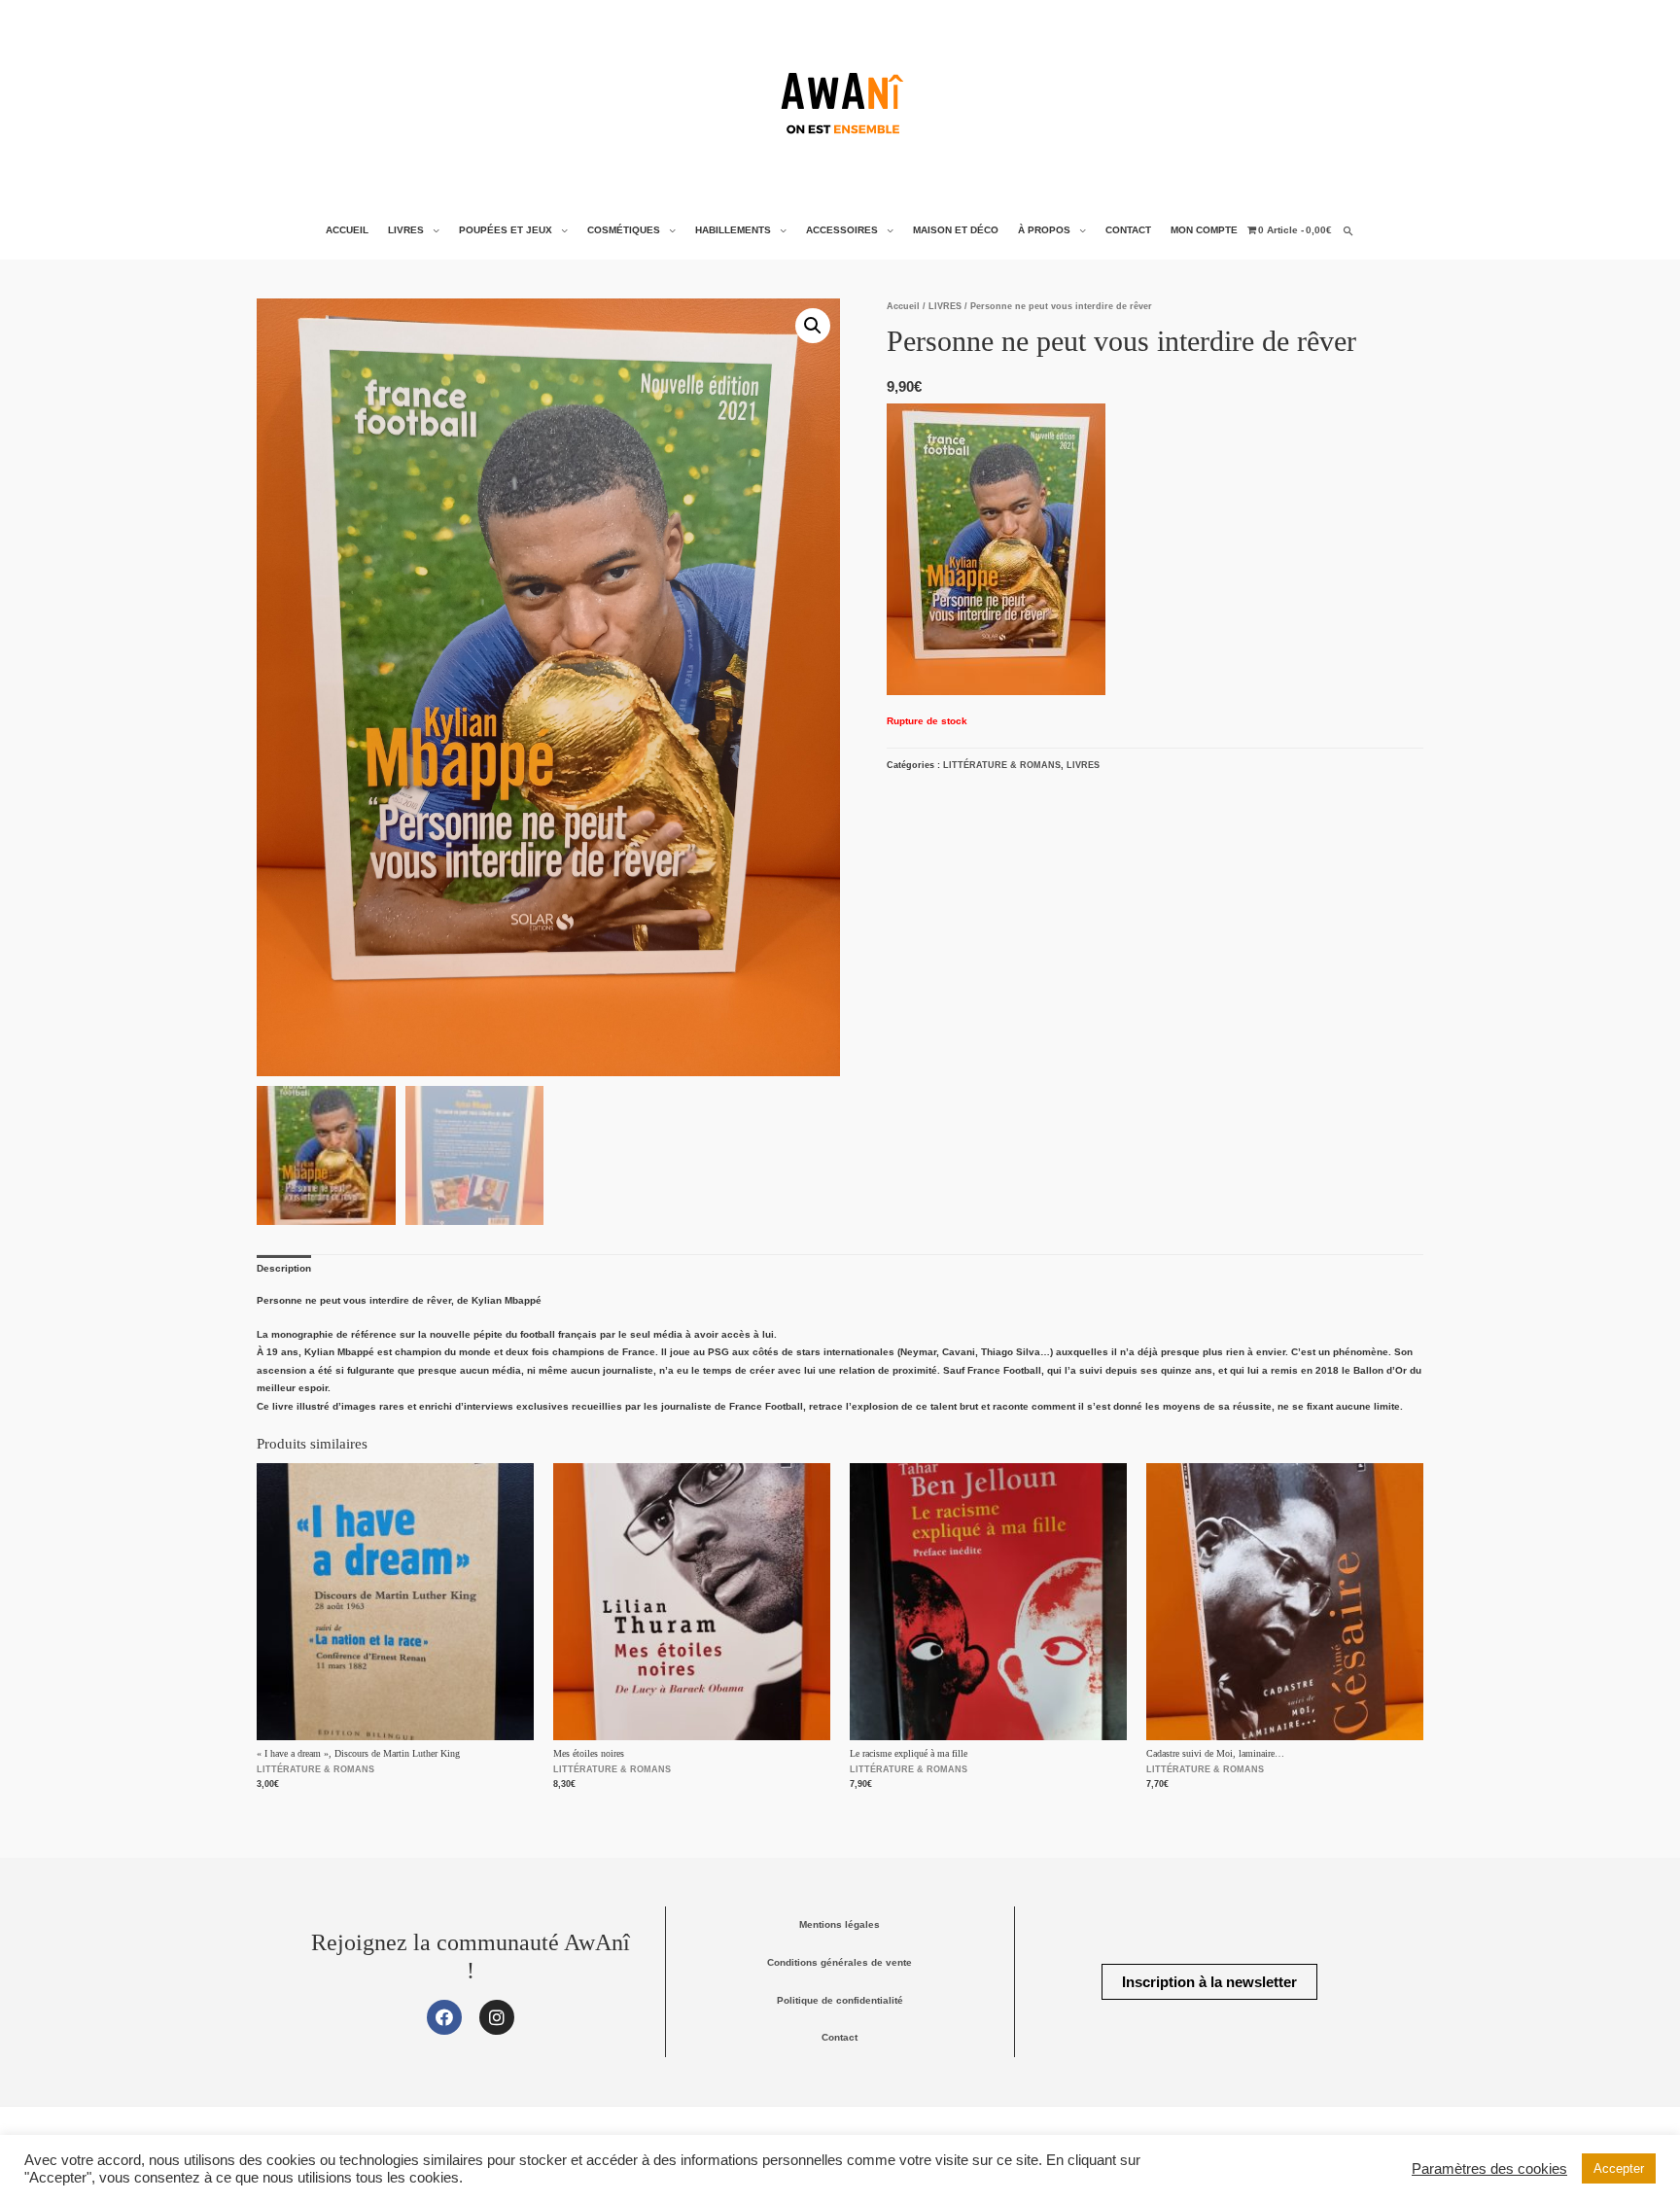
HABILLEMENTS (733, 230)
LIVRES (406, 230)
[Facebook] (444, 2017)
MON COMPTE (1204, 230)
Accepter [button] (1619, 2168)
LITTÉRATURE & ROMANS (1002, 765)
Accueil (903, 306)
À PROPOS (1044, 230)
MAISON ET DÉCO (956, 230)
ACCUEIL (347, 230)
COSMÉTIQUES (624, 230)
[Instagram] (497, 2017)
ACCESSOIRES (842, 230)
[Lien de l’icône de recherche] (1348, 231)
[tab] (284, 1269)
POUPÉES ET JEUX (506, 230)
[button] (1209, 1982)
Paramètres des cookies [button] (1489, 2169)
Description (284, 1268)
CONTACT (1128, 230)
